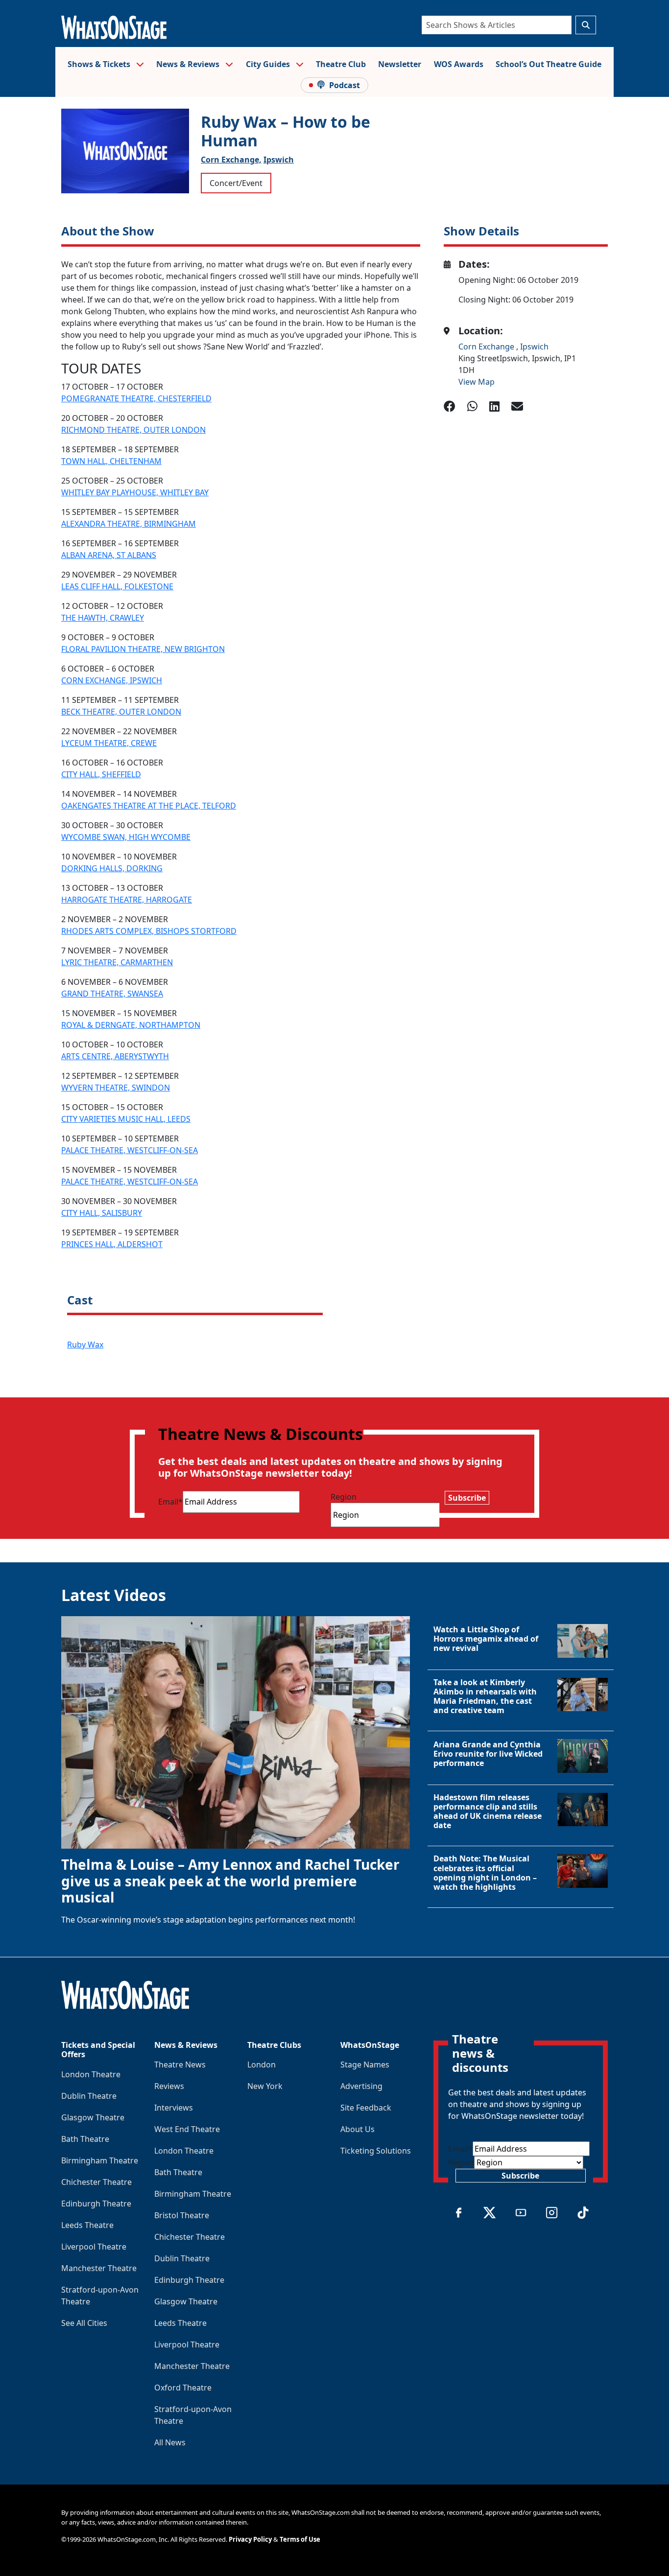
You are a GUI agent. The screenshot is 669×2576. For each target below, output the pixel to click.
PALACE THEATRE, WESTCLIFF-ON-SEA (130, 1150)
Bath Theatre (85, 2139)
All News (170, 2442)
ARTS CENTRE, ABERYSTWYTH (115, 1056)
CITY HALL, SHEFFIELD (101, 774)
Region (344, 1497)
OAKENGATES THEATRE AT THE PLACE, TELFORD (149, 806)
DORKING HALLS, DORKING (112, 868)
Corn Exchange (487, 347)
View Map (477, 382)
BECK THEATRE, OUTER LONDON (121, 712)
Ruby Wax (85, 1345)
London (262, 2065)
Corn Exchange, (231, 160)
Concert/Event (236, 183)
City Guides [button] (269, 64)
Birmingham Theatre (100, 2160)
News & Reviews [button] (189, 64)
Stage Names (365, 2065)
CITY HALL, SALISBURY (102, 1213)
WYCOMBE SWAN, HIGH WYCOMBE (126, 837)
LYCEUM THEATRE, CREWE (109, 743)
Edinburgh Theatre (96, 2204)
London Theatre (91, 2074)
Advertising (361, 2086)
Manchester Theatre (99, 2268)
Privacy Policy (250, 2539)
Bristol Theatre (182, 2215)
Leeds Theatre (87, 2225)
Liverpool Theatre (94, 2247)
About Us (358, 2129)
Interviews (174, 2108)
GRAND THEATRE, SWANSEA (112, 994)
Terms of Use (300, 2539)
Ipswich (279, 160)
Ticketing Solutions (376, 2151)
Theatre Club (341, 64)
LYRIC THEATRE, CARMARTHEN (117, 962)
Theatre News (180, 2065)
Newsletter (400, 64)
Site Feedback (366, 2108)
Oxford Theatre (183, 2388)
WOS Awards (459, 64)
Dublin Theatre (89, 2096)
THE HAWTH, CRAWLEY (103, 618)
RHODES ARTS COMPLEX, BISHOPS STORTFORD (149, 931)
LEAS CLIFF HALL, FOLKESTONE (117, 586)
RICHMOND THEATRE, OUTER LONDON (133, 430)
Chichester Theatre (96, 2182)
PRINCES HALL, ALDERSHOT (112, 1244)
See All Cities (84, 2323)
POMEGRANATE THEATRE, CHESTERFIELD (136, 398)
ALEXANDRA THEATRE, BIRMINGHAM (129, 524)
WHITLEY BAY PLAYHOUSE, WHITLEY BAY (135, 492)
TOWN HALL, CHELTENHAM (111, 461)
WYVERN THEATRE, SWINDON (116, 1088)
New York (265, 2086)
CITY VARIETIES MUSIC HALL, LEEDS (126, 1119)
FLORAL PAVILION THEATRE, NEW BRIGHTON (143, 649)
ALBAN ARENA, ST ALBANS (109, 555)
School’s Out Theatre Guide (549, 64)
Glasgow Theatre (93, 2117)
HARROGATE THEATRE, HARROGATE (127, 900)
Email (170, 1502)
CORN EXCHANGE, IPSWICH (112, 680)
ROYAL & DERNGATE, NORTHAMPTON (131, 1025)
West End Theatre (187, 2129)
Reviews (169, 2086)
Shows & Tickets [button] (100, 64)
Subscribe (467, 1498)
